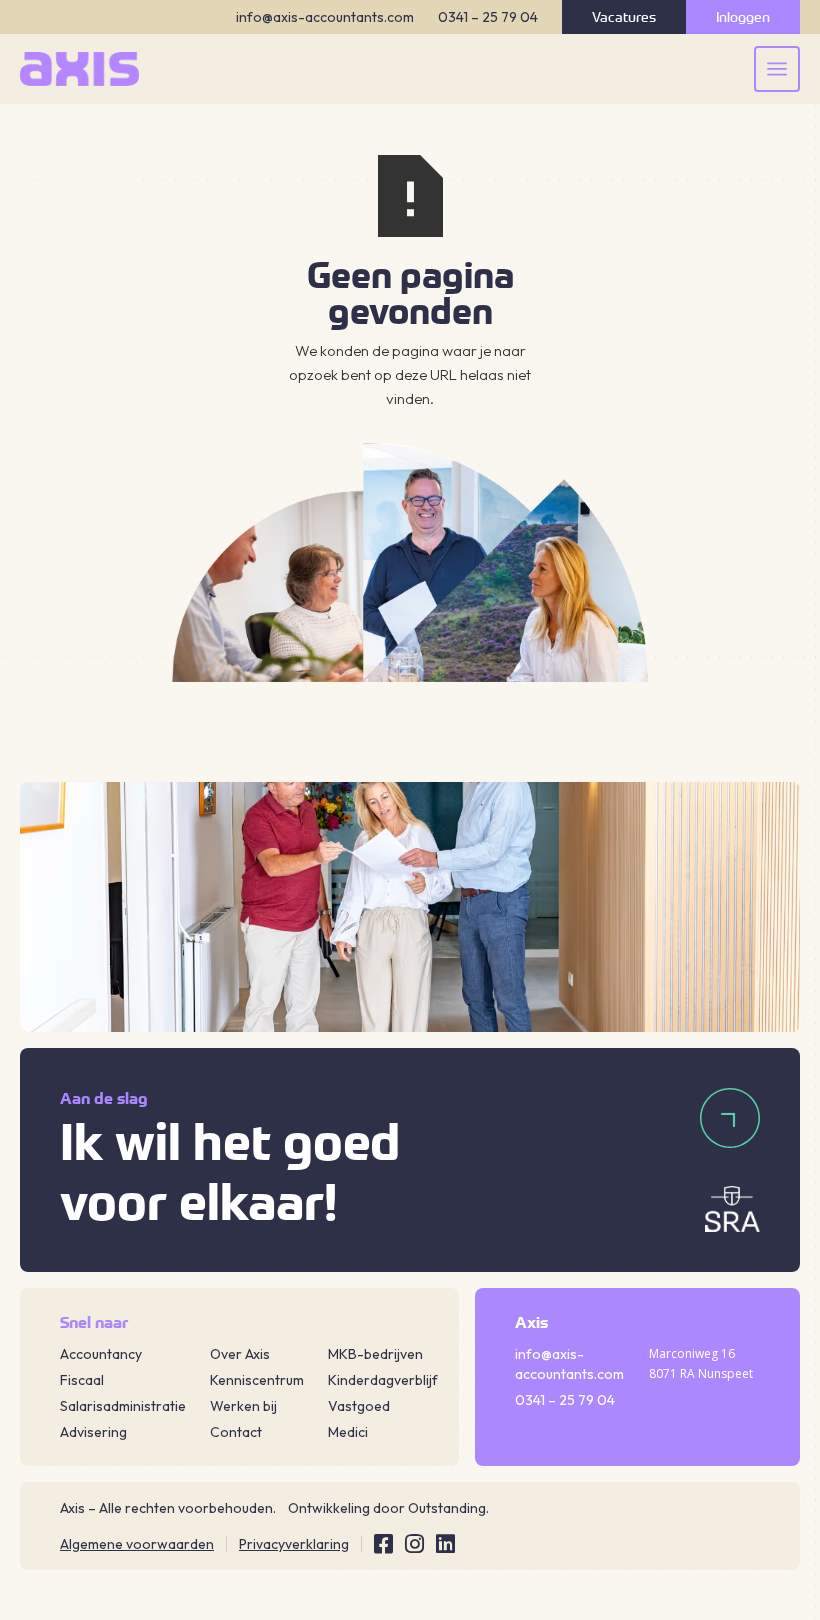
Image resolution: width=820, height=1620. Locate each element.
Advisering (93, 1432)
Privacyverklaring (294, 1544)
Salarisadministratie (123, 1406)
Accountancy (101, 1354)
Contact (236, 1432)
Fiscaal (82, 1380)
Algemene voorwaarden (137, 1544)
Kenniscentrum (257, 1380)
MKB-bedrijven (375, 1354)
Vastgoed (359, 1406)
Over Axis (240, 1354)
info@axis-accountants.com (325, 17)
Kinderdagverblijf (383, 1380)
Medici (348, 1432)
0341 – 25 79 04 (488, 17)
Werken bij (243, 1406)
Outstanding (447, 1508)
